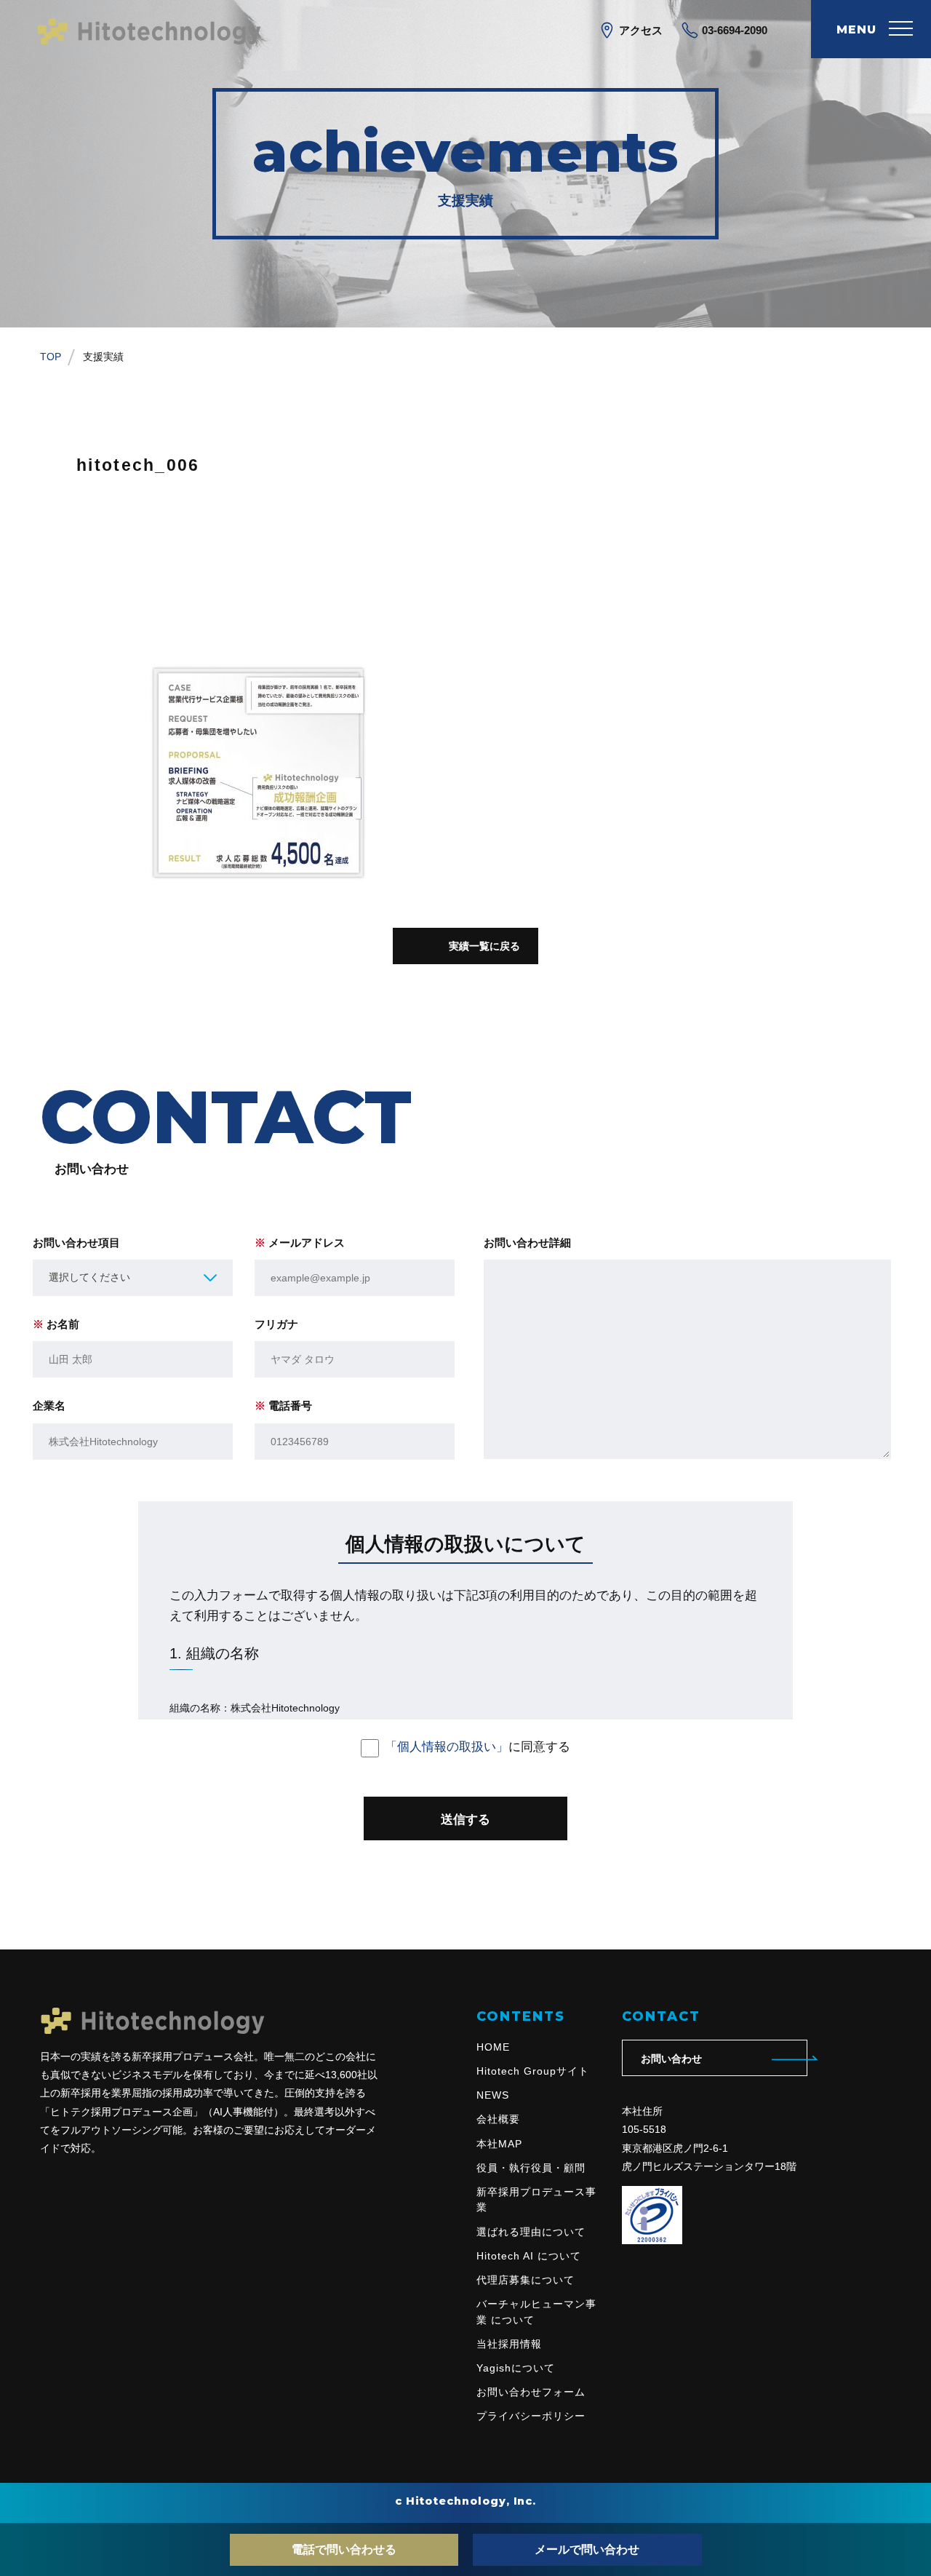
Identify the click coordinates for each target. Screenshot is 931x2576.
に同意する (478, 1746)
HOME (493, 2047)
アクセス (639, 30)
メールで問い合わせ (587, 2549)
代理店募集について (526, 2280)
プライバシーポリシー (531, 2416)
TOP (51, 357)
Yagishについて (516, 2368)
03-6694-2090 (733, 30)
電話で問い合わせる (344, 2549)
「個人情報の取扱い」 (447, 1746)
